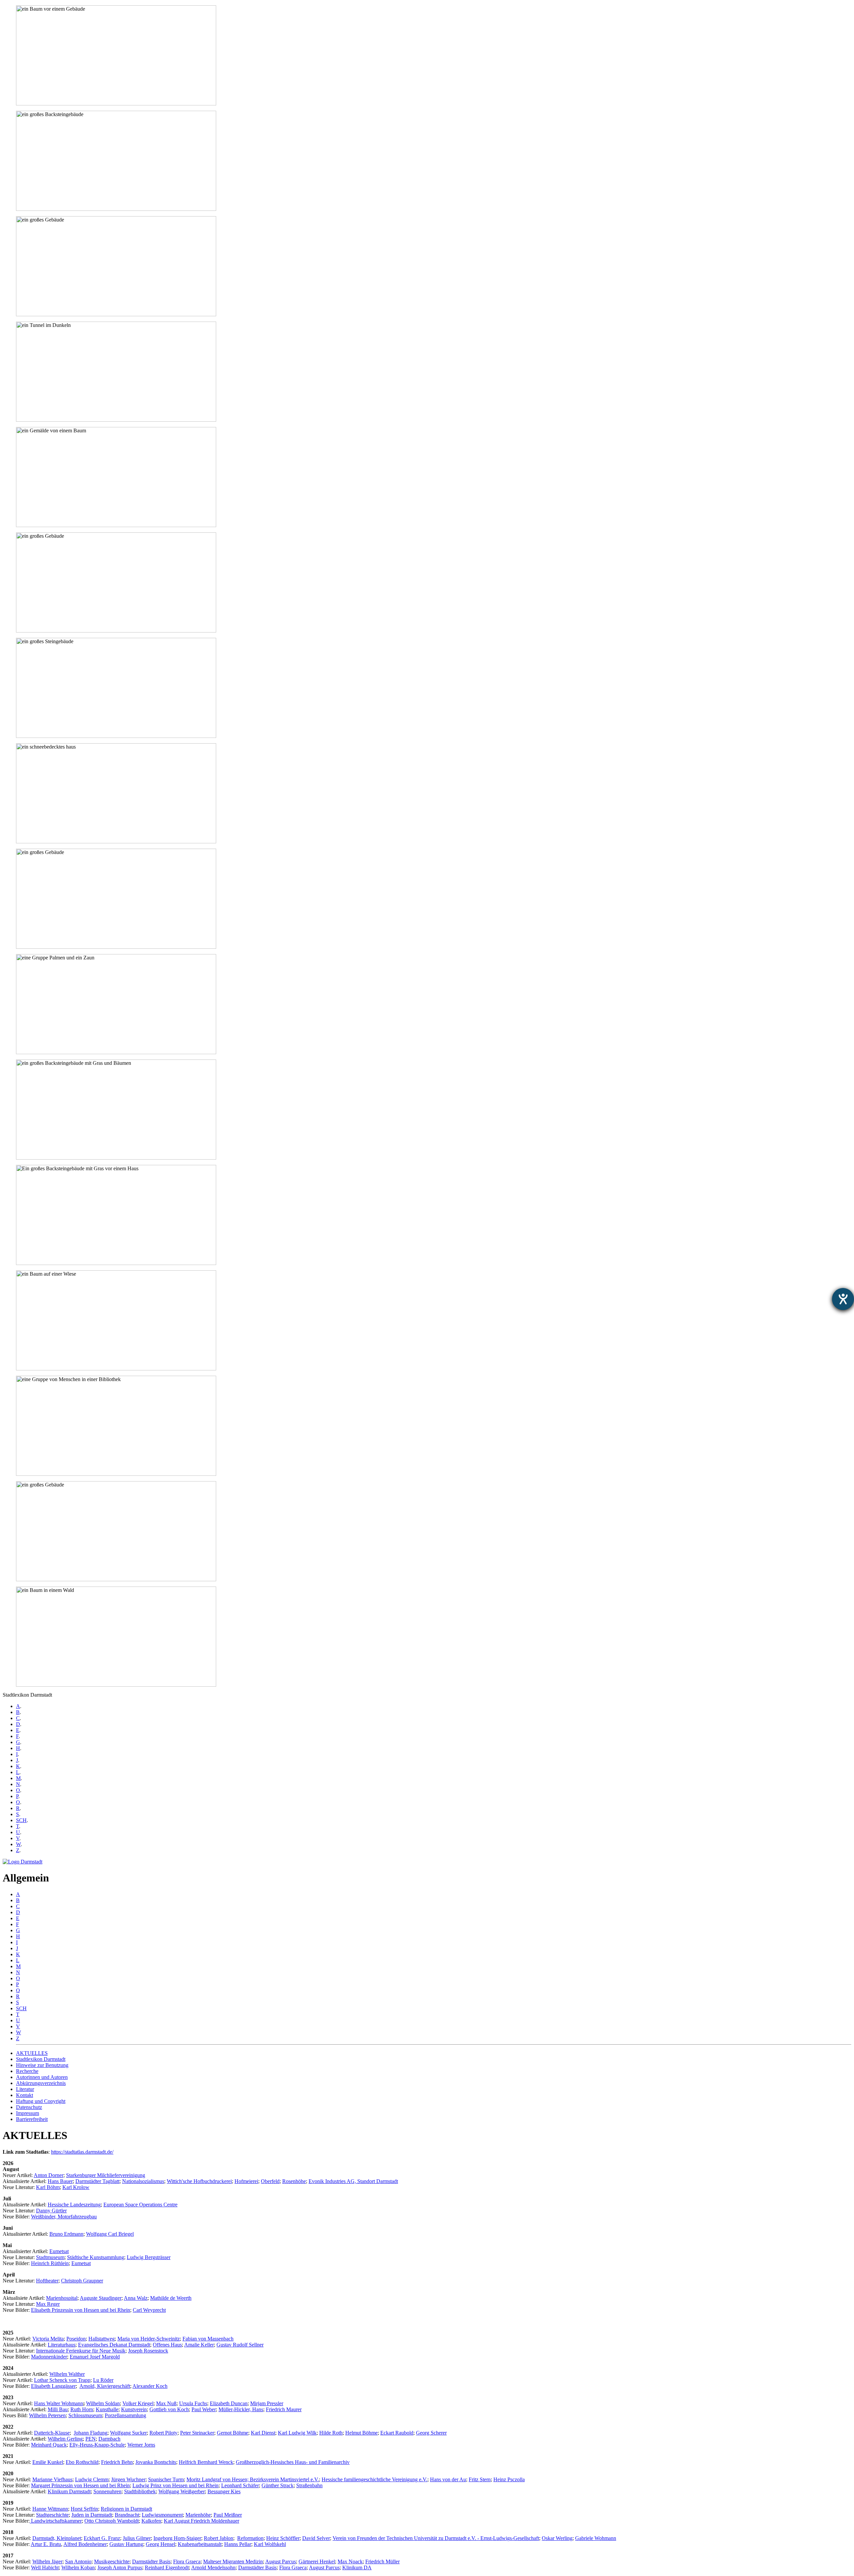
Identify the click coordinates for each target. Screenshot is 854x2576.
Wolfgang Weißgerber (182, 2491)
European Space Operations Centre (140, 2205)
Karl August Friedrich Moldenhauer (201, 2521)
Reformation (250, 2538)
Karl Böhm (48, 2187)
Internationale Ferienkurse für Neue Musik (81, 2351)
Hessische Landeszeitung (74, 2205)
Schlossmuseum (85, 2415)
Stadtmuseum (50, 2257)
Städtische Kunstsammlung (96, 2257)
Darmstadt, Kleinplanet (57, 2538)
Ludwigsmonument (162, 2515)
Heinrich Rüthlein (50, 2263)
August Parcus (281, 2561)
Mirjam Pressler (267, 2403)
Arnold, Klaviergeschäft (105, 2386)
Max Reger (48, 2304)
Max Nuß (166, 2403)
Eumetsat (59, 2251)
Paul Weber (204, 2409)
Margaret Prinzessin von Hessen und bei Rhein (80, 2485)
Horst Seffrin (84, 2509)
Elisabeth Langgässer (53, 2386)
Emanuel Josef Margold (95, 2357)
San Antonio (78, 2561)
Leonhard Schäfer (240, 2485)
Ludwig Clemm (92, 2479)
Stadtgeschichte (52, 2515)
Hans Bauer (60, 2181)
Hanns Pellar (238, 2544)
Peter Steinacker (197, 2433)
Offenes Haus (167, 2345)
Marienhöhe (198, 2515)
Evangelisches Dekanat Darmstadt (114, 2345)
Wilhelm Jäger (47, 2561)
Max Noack (350, 2561)
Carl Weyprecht (149, 2310)
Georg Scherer (431, 2433)
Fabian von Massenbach (208, 2339)
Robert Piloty (163, 2433)
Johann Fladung (91, 2433)
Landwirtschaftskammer (56, 2521)
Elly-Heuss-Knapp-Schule (97, 2445)
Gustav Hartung (126, 2544)
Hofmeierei (246, 2181)
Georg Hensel (160, 2544)
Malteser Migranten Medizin (233, 2561)
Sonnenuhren (107, 2491)
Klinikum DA (357, 2567)
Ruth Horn (82, 2409)
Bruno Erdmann (66, 2234)
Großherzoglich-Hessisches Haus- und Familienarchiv (293, 2462)
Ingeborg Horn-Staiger (177, 2538)
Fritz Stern (480, 2479)
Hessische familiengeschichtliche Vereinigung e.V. (374, 2479)
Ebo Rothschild (82, 2462)
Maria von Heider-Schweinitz (149, 2339)
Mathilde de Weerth (171, 2298)
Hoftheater (47, 2281)
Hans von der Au (448, 2479)
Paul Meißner (228, 2515)
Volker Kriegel (138, 2403)
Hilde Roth (331, 2433)
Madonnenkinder (49, 2357)
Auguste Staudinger (101, 2298)
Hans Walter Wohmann (59, 2403)
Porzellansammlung (125, 2415)
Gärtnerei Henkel (317, 2561)
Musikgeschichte (112, 2561)
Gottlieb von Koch (169, 2409)
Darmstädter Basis (151, 2561)
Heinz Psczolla (509, 2479)
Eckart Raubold (397, 2433)
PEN (91, 2439)
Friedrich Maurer (284, 2409)
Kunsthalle (107, 2409)
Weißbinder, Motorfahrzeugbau (64, 2217)
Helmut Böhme (361, 2433)
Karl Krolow (76, 2187)
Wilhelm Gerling (65, 2439)
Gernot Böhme (233, 2433)
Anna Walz (136, 2298)
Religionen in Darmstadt (126, 2509)
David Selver (316, 2538)
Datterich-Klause (52, 2433)
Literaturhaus (62, 2345)
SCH (21, 1820)
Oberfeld (270, 2181)
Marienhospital (62, 2298)
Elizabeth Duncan (229, 2403)
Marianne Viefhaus (52, 2479)
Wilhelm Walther (67, 2374)
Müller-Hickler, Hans (241, 2409)
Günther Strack (278, 2485)
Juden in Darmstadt (92, 2515)
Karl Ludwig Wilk (297, 2433)
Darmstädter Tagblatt (97, 2181)
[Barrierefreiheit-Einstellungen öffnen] (843, 1299)
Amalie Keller (199, 2345)
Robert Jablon (219, 2538)
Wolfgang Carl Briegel (110, 2234)
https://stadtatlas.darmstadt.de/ (82, 2152)
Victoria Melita (48, 2339)
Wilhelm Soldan (103, 2403)
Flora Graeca (187, 2561)
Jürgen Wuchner (128, 2479)
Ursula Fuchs (193, 2403)
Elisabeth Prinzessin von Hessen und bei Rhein (81, 2310)
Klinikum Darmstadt (69, 2491)
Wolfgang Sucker (128, 2433)
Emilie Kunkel (48, 2462)
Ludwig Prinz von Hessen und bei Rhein (175, 2485)
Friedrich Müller (382, 2561)
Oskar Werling (557, 2538)
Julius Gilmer (137, 2538)
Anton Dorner (49, 2175)
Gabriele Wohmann (596, 2538)
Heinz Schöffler (283, 2538)
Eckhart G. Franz (102, 2538)
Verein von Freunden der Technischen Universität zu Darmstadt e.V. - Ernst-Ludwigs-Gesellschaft (436, 2538)
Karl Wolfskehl (270, 2544)
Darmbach (109, 2439)
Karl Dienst (263, 2433)
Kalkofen (151, 2521)
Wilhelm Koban (78, 2567)
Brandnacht (127, 2515)
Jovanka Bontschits (156, 2462)
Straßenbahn (309, 2485)
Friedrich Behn (117, 2462)
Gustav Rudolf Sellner (240, 2345)
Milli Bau (58, 2409)
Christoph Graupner (82, 2281)
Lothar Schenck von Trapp (62, 2380)
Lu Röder (103, 2380)
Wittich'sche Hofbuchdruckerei (199, 2181)
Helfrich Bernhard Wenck (206, 2462)
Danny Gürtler (51, 2211)
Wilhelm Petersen (47, 2415)
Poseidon (76, 2339)
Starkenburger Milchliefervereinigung (106, 2175)
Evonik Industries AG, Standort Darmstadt (353, 2181)
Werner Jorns (141, 2445)
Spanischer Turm (166, 2479)
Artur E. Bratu (46, 2544)
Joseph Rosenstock (148, 2351)
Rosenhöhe (294, 2181)
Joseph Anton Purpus (120, 2567)
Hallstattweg (102, 2339)
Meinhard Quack (49, 2445)
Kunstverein (134, 2409)
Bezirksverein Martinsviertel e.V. (284, 2479)
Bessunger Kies (224, 2491)
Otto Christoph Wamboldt (112, 2521)
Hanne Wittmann (50, 2509)
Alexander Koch (150, 2386)
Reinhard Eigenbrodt (167, 2567)
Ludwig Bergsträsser (149, 2257)
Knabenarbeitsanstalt (200, 2544)
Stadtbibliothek (140, 2491)
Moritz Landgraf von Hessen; (218, 2479)
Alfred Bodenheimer (85, 2544)
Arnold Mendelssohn (213, 2567)
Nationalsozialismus (143, 2181)
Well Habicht (45, 2567)
